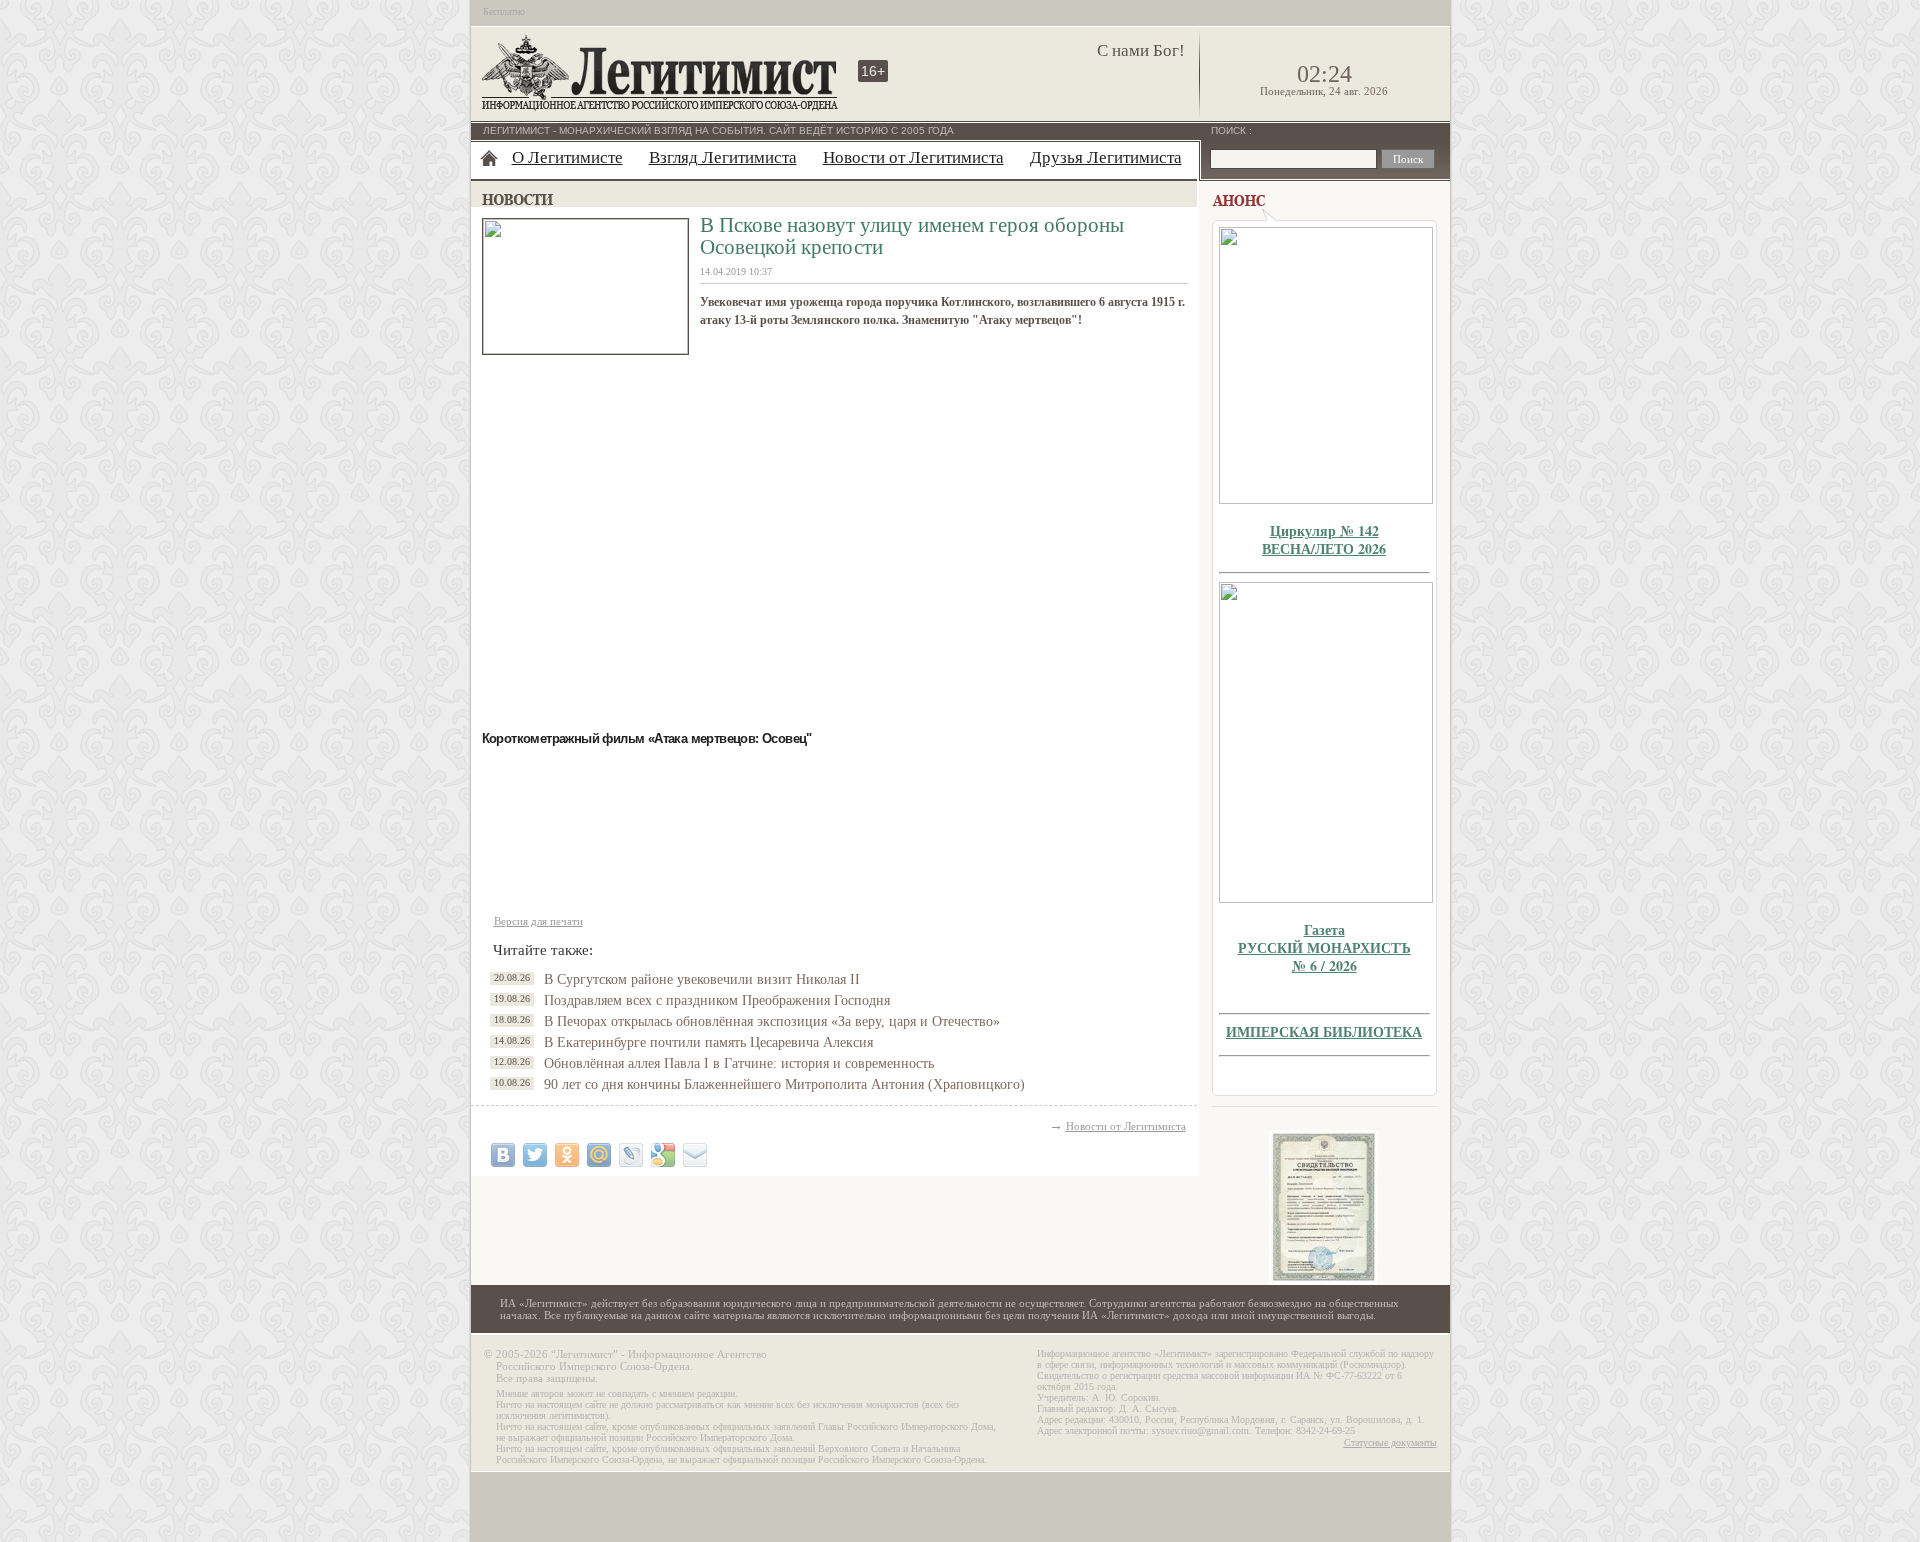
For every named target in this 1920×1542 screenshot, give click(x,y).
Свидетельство (1324, 1207)
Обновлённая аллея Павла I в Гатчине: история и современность (739, 1063)
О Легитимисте (567, 157)
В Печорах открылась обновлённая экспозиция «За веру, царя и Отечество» (772, 1021)
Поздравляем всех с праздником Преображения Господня (717, 1000)
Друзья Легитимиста (1106, 157)
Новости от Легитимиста (913, 157)
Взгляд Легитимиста (723, 157)
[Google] (663, 1155)
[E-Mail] (695, 1155)
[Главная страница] (489, 158)
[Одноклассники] (567, 1155)
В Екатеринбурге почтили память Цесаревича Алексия (708, 1042)
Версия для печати (538, 921)
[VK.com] (503, 1155)
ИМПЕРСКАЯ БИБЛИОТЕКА (1324, 1031)
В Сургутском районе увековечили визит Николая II (702, 979)
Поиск (1230, 130)
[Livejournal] (631, 1155)
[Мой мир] (599, 1155)
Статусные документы (1390, 1442)
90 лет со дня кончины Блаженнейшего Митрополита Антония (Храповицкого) (784, 1084)
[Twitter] (535, 1155)
